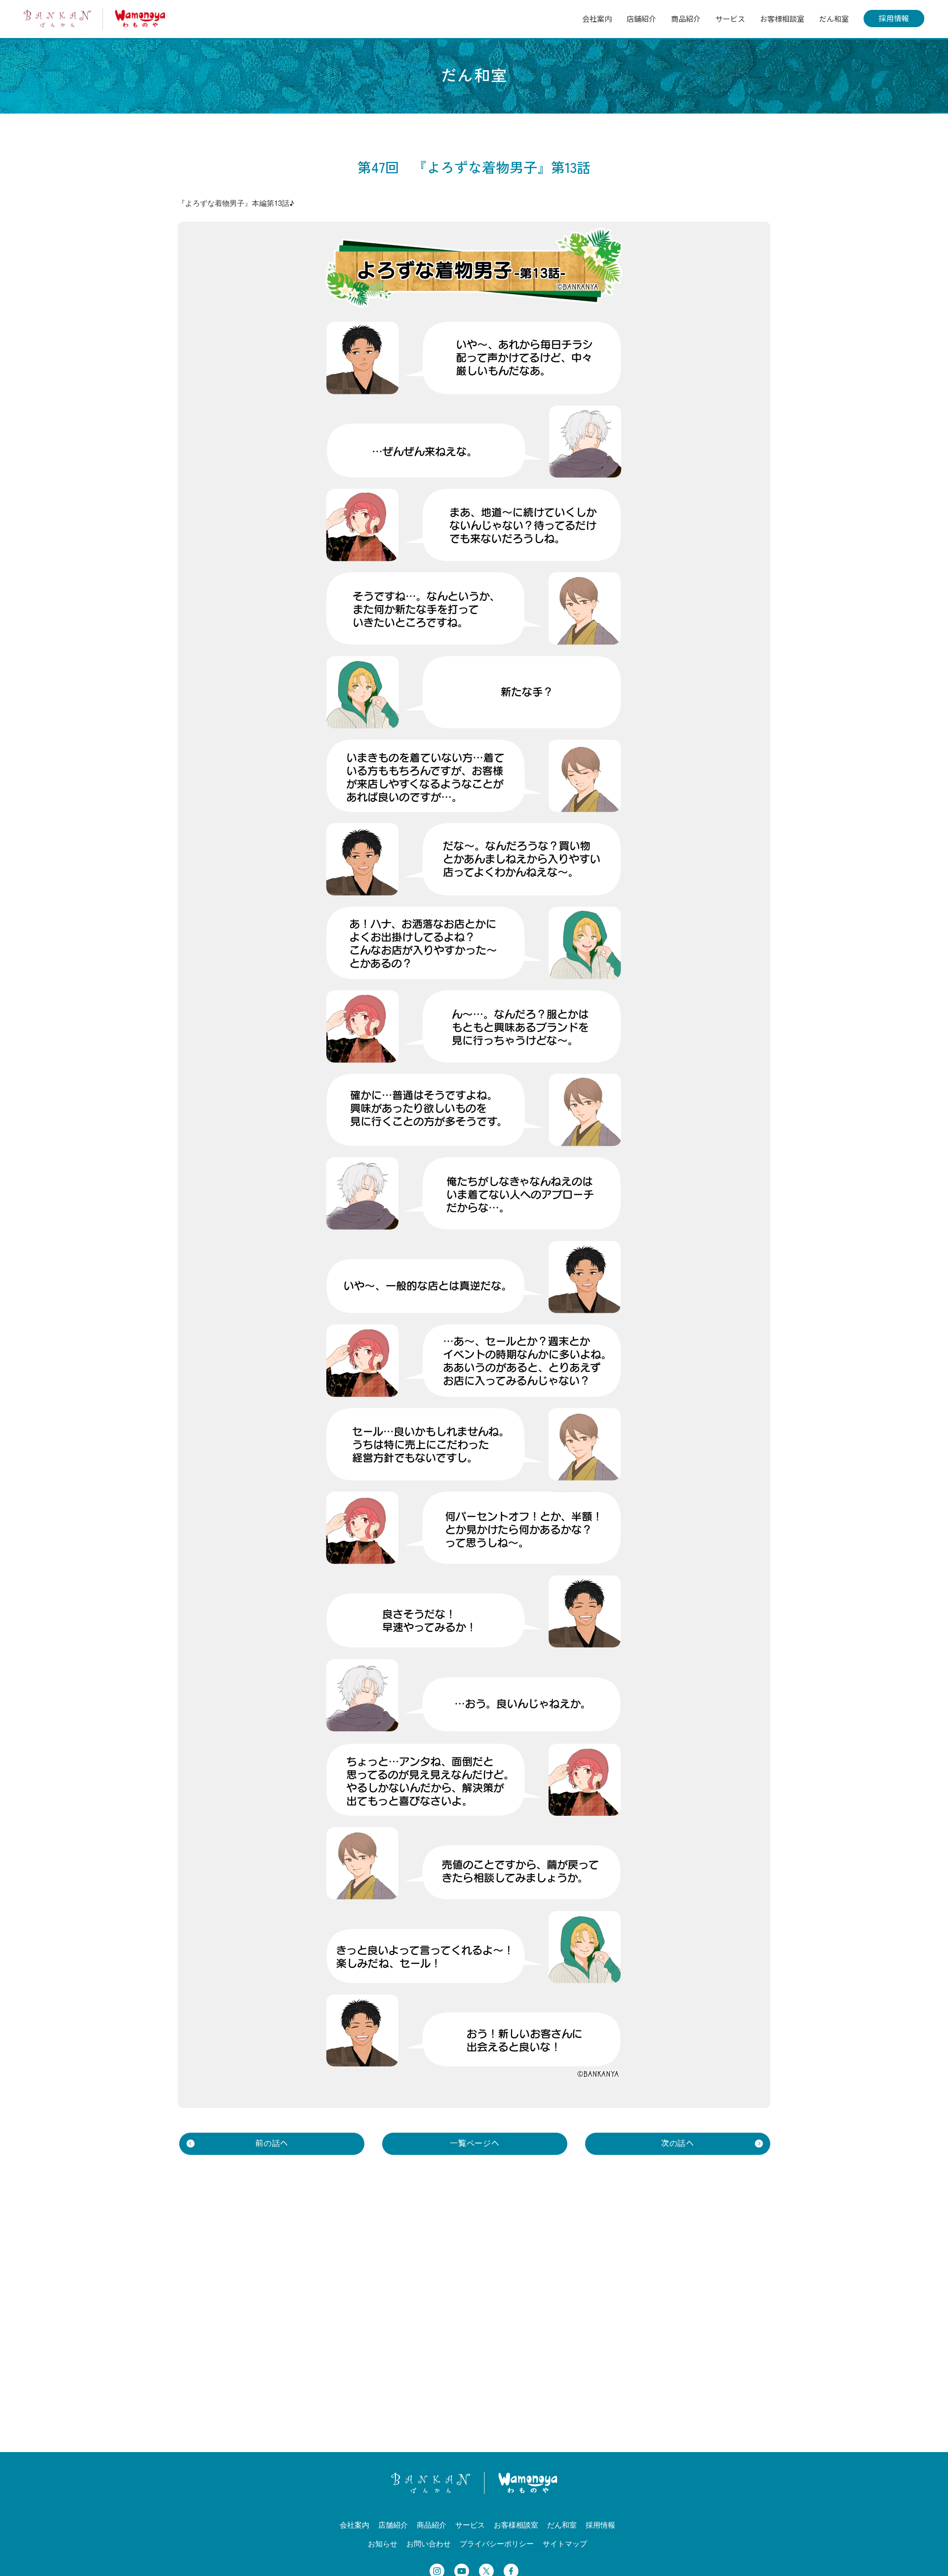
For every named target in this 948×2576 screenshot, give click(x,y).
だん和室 (834, 19)
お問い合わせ (429, 2543)
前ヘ (272, 2143)
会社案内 (597, 19)
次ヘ (678, 2143)
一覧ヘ (475, 2143)
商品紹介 (686, 19)
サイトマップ (565, 2543)
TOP (930, 2555)
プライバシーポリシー (497, 2543)
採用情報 (894, 18)
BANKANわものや (95, 19)
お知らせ (383, 2543)
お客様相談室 (782, 19)
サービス (730, 19)
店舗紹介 (641, 19)
